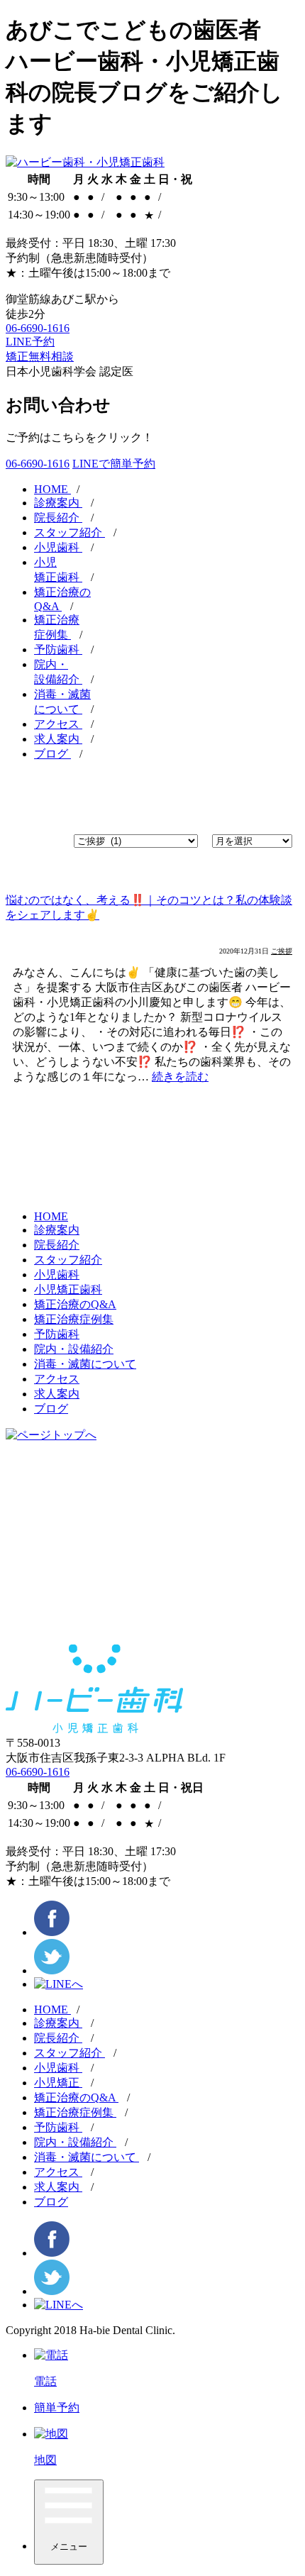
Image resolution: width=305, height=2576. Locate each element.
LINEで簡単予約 (114, 464)
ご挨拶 (282, 951)
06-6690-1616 (38, 328)
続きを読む (180, 1077)
